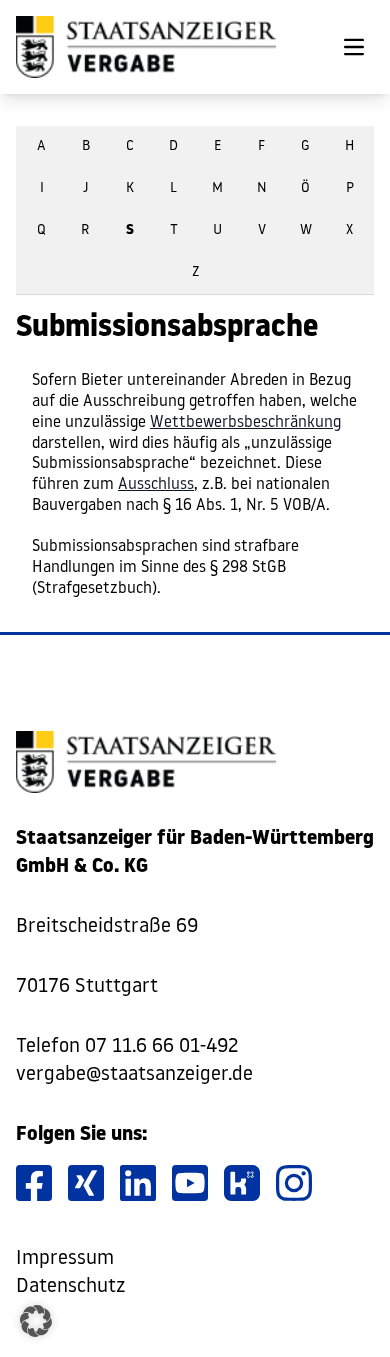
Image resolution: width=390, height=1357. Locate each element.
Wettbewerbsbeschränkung (245, 423)
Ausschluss (156, 485)
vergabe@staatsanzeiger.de (134, 1075)
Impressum (65, 1259)
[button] (36, 1321)
